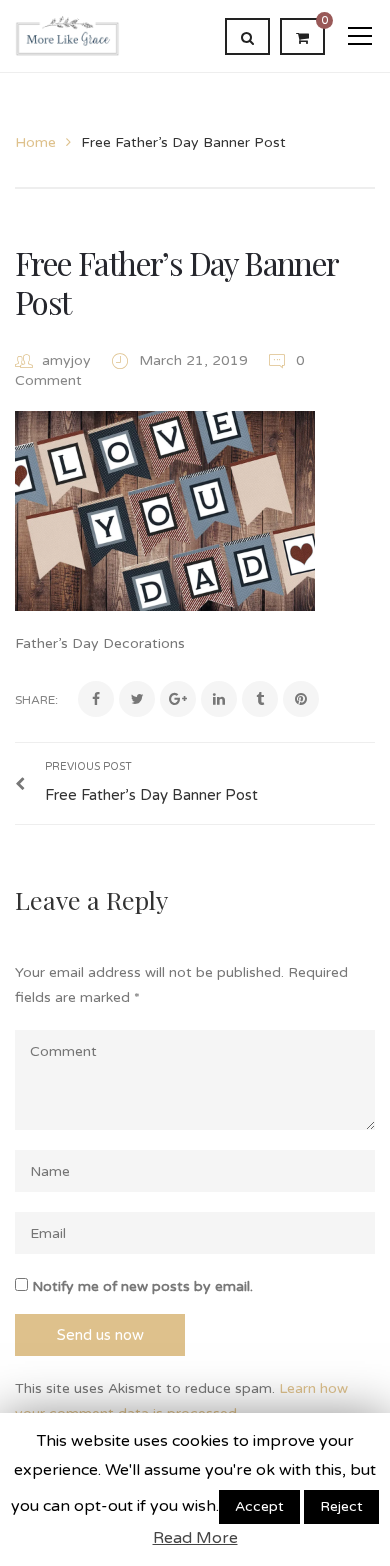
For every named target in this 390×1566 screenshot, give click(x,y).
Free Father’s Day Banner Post (176, 281)
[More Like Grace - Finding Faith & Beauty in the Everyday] (67, 35)
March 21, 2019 (195, 360)
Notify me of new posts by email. (142, 1286)
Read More (195, 1538)
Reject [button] (341, 1506)
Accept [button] (259, 1506)
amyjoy (66, 360)
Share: (36, 700)
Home (35, 142)
